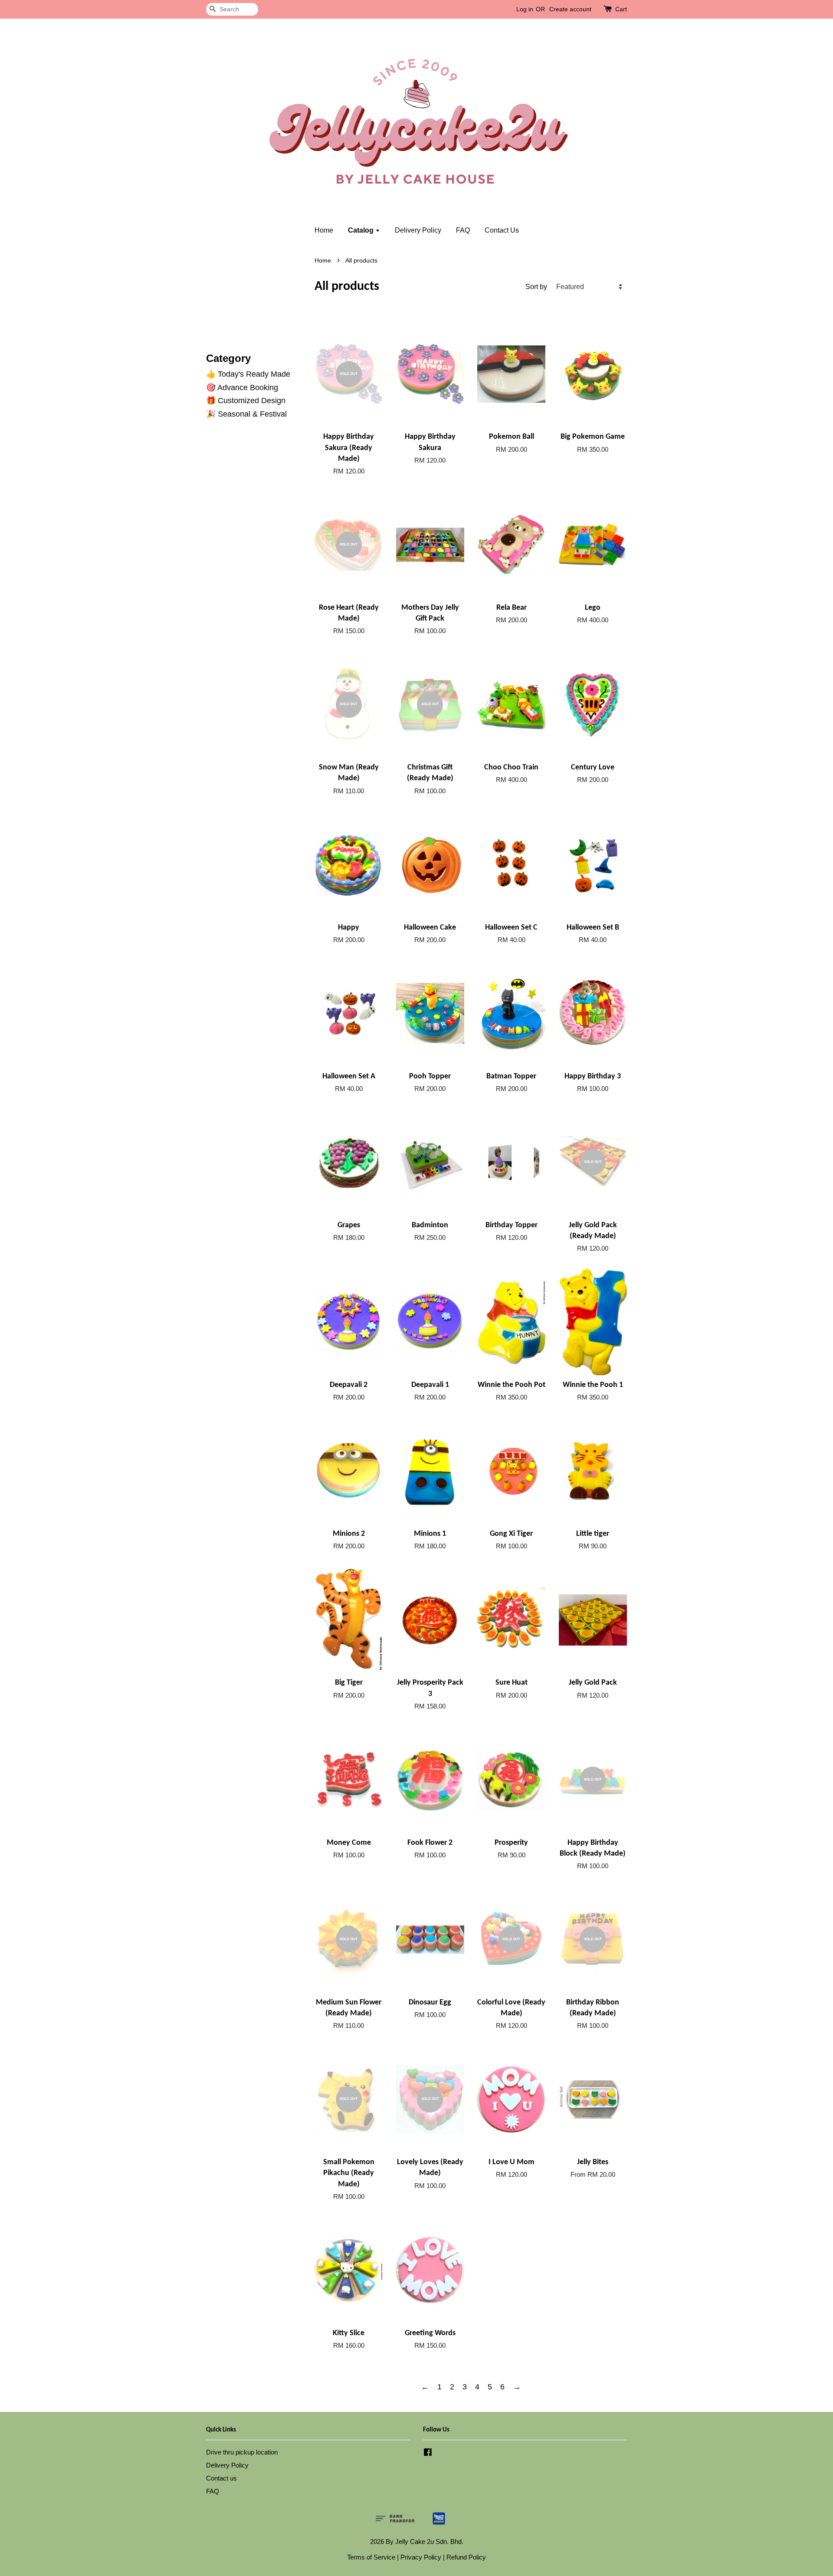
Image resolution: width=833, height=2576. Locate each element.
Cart (621, 9)
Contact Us (502, 230)
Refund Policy (466, 2557)
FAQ (463, 230)
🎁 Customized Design (246, 401)
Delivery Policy (418, 230)
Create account (570, 9)
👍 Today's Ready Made (248, 374)
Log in (525, 9)
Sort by (536, 286)
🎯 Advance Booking (242, 388)
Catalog (362, 230)
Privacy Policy (421, 2557)
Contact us (221, 2478)
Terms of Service (371, 2557)
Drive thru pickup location (242, 2452)
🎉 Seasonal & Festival (246, 414)
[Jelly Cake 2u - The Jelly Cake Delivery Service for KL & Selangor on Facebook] (428, 2453)
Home (324, 230)
